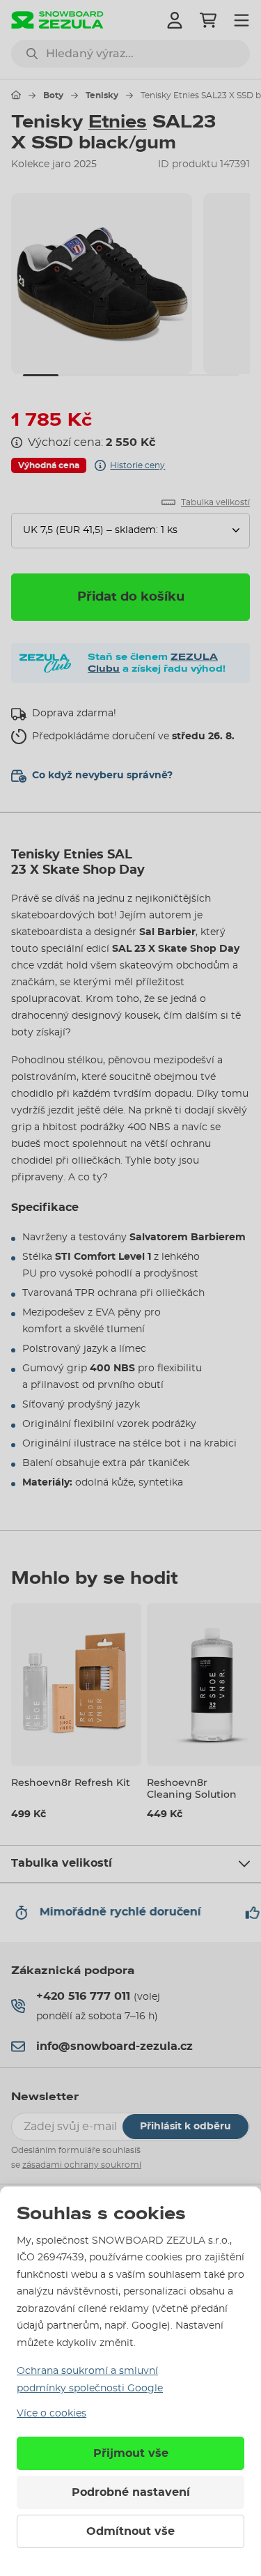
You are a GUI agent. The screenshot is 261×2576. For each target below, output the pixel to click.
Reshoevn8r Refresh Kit (71, 1782)
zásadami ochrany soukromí (82, 2165)
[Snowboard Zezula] (57, 20)
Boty (53, 95)
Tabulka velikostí (62, 1863)
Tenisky (102, 95)
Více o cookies (52, 2414)
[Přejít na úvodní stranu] (16, 95)
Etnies (118, 122)
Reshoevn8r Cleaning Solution (192, 1788)
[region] (130, 284)
